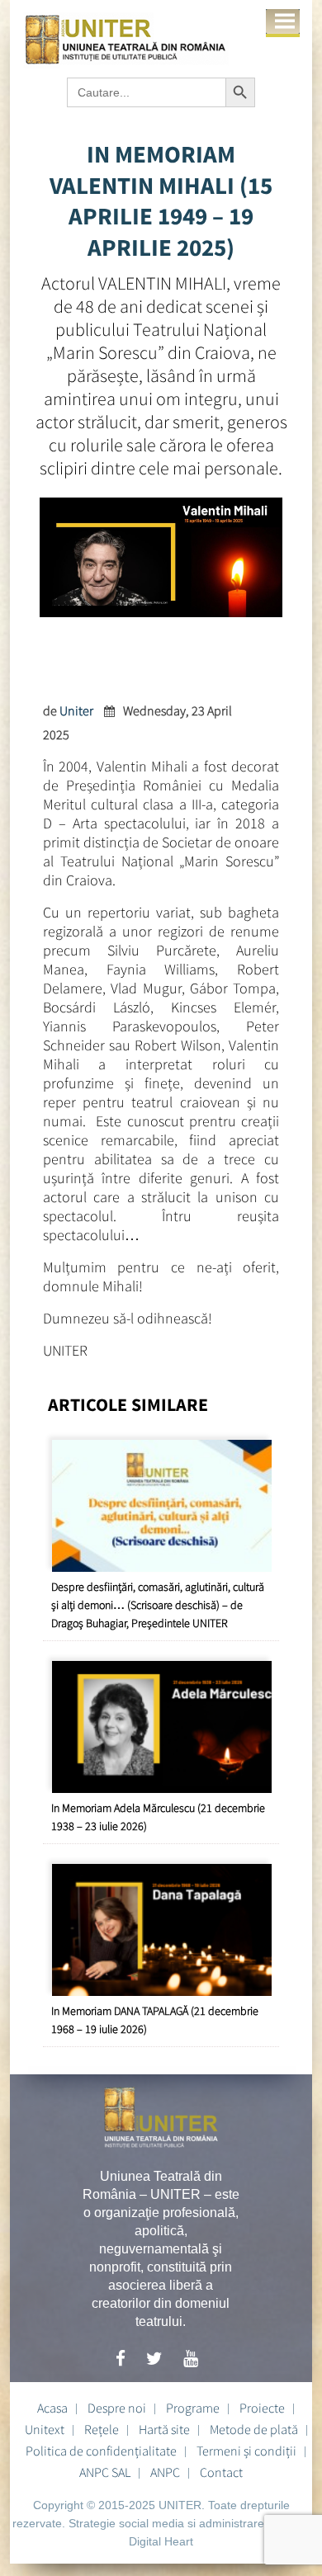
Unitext (45, 2429)
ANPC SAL (105, 2472)
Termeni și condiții (246, 2451)
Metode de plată (254, 2429)
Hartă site (164, 2429)
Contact (221, 2472)
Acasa (52, 2408)
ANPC (165, 2472)
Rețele (102, 2429)
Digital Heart (161, 2541)
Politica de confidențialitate (101, 2451)
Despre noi (117, 2408)
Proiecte (262, 2408)
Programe (193, 2408)
